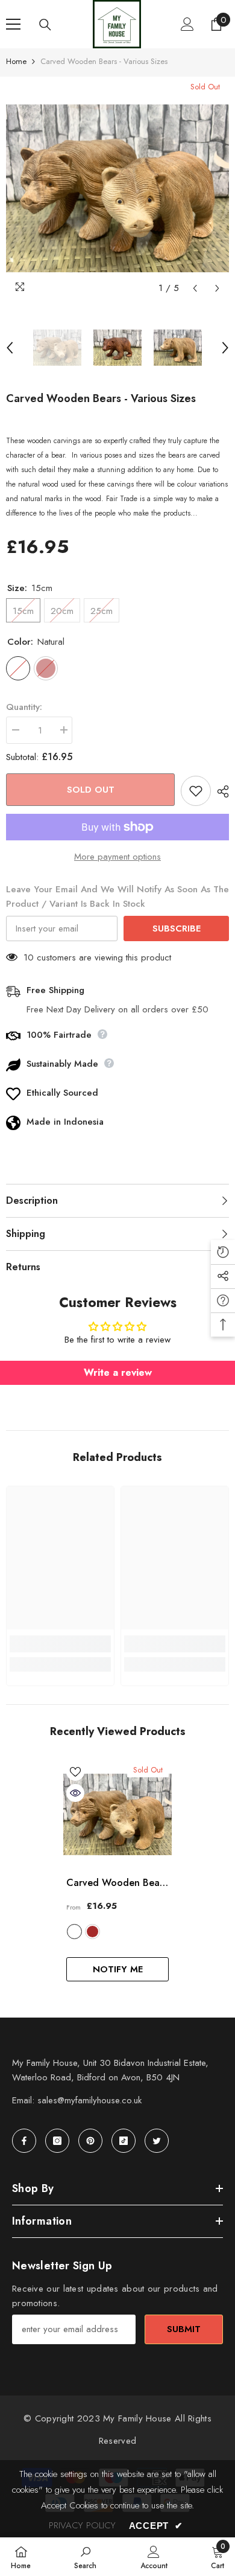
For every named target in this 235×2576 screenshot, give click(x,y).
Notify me (118, 1969)
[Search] (45, 25)
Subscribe (177, 928)
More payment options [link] (117, 857)
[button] (195, 288)
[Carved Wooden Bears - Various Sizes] (117, 1814)
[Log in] (187, 24)
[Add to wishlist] (196, 791)
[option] (117, 188)
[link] (60, 1644)
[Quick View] (75, 1793)
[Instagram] (57, 2141)
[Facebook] (24, 2141)
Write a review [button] (118, 1373)
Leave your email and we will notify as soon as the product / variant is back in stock (117, 896)
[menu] (13, 24)
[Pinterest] (90, 2141)
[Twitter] (157, 2141)
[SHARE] (220, 791)
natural (74, 1932)
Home (16, 61)
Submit (184, 2329)
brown (92, 1932)
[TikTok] (124, 2141)
